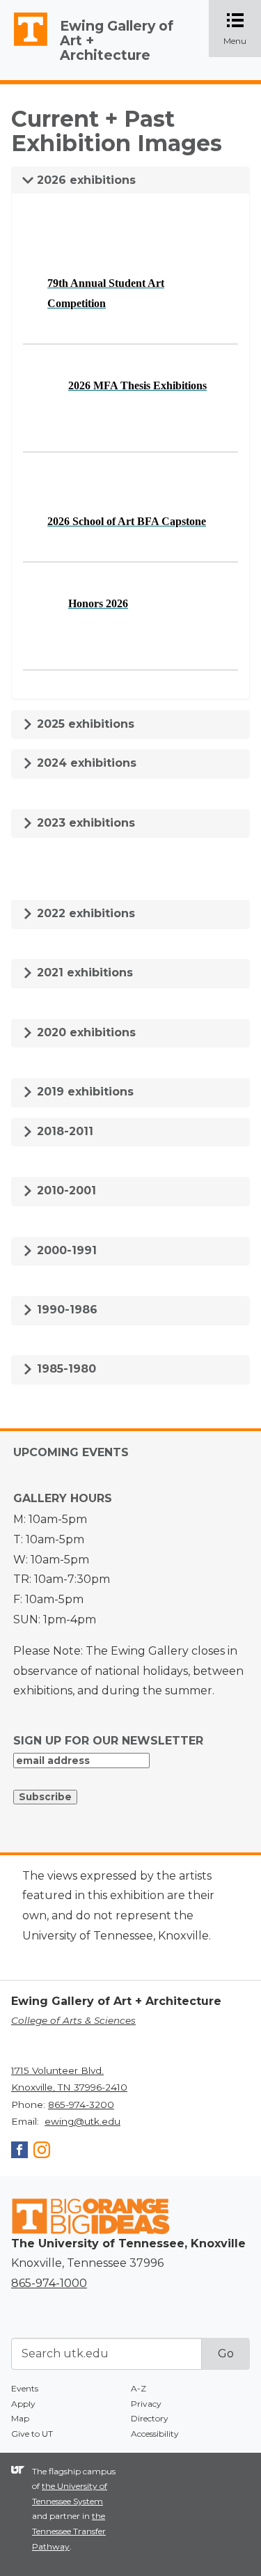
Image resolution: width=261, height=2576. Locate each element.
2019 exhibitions (84, 1092)
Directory (150, 2418)
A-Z (139, 2388)
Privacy (146, 2404)
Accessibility (155, 2434)
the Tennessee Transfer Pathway (69, 2531)
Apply (23, 2404)
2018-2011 (63, 1131)
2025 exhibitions (84, 724)
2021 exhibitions (83, 973)
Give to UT (32, 2434)
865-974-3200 (81, 2105)
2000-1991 (65, 1250)
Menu (242, 30)
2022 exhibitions (84, 913)
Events (25, 2388)
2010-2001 (65, 1191)
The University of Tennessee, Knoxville (24, 46)
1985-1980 (65, 1369)
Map (20, 2418)
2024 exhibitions (85, 763)
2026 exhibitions (85, 180)
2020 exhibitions (85, 1032)
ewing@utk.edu (82, 2121)
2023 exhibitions (84, 823)
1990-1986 (65, 1310)
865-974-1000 (49, 2283)
